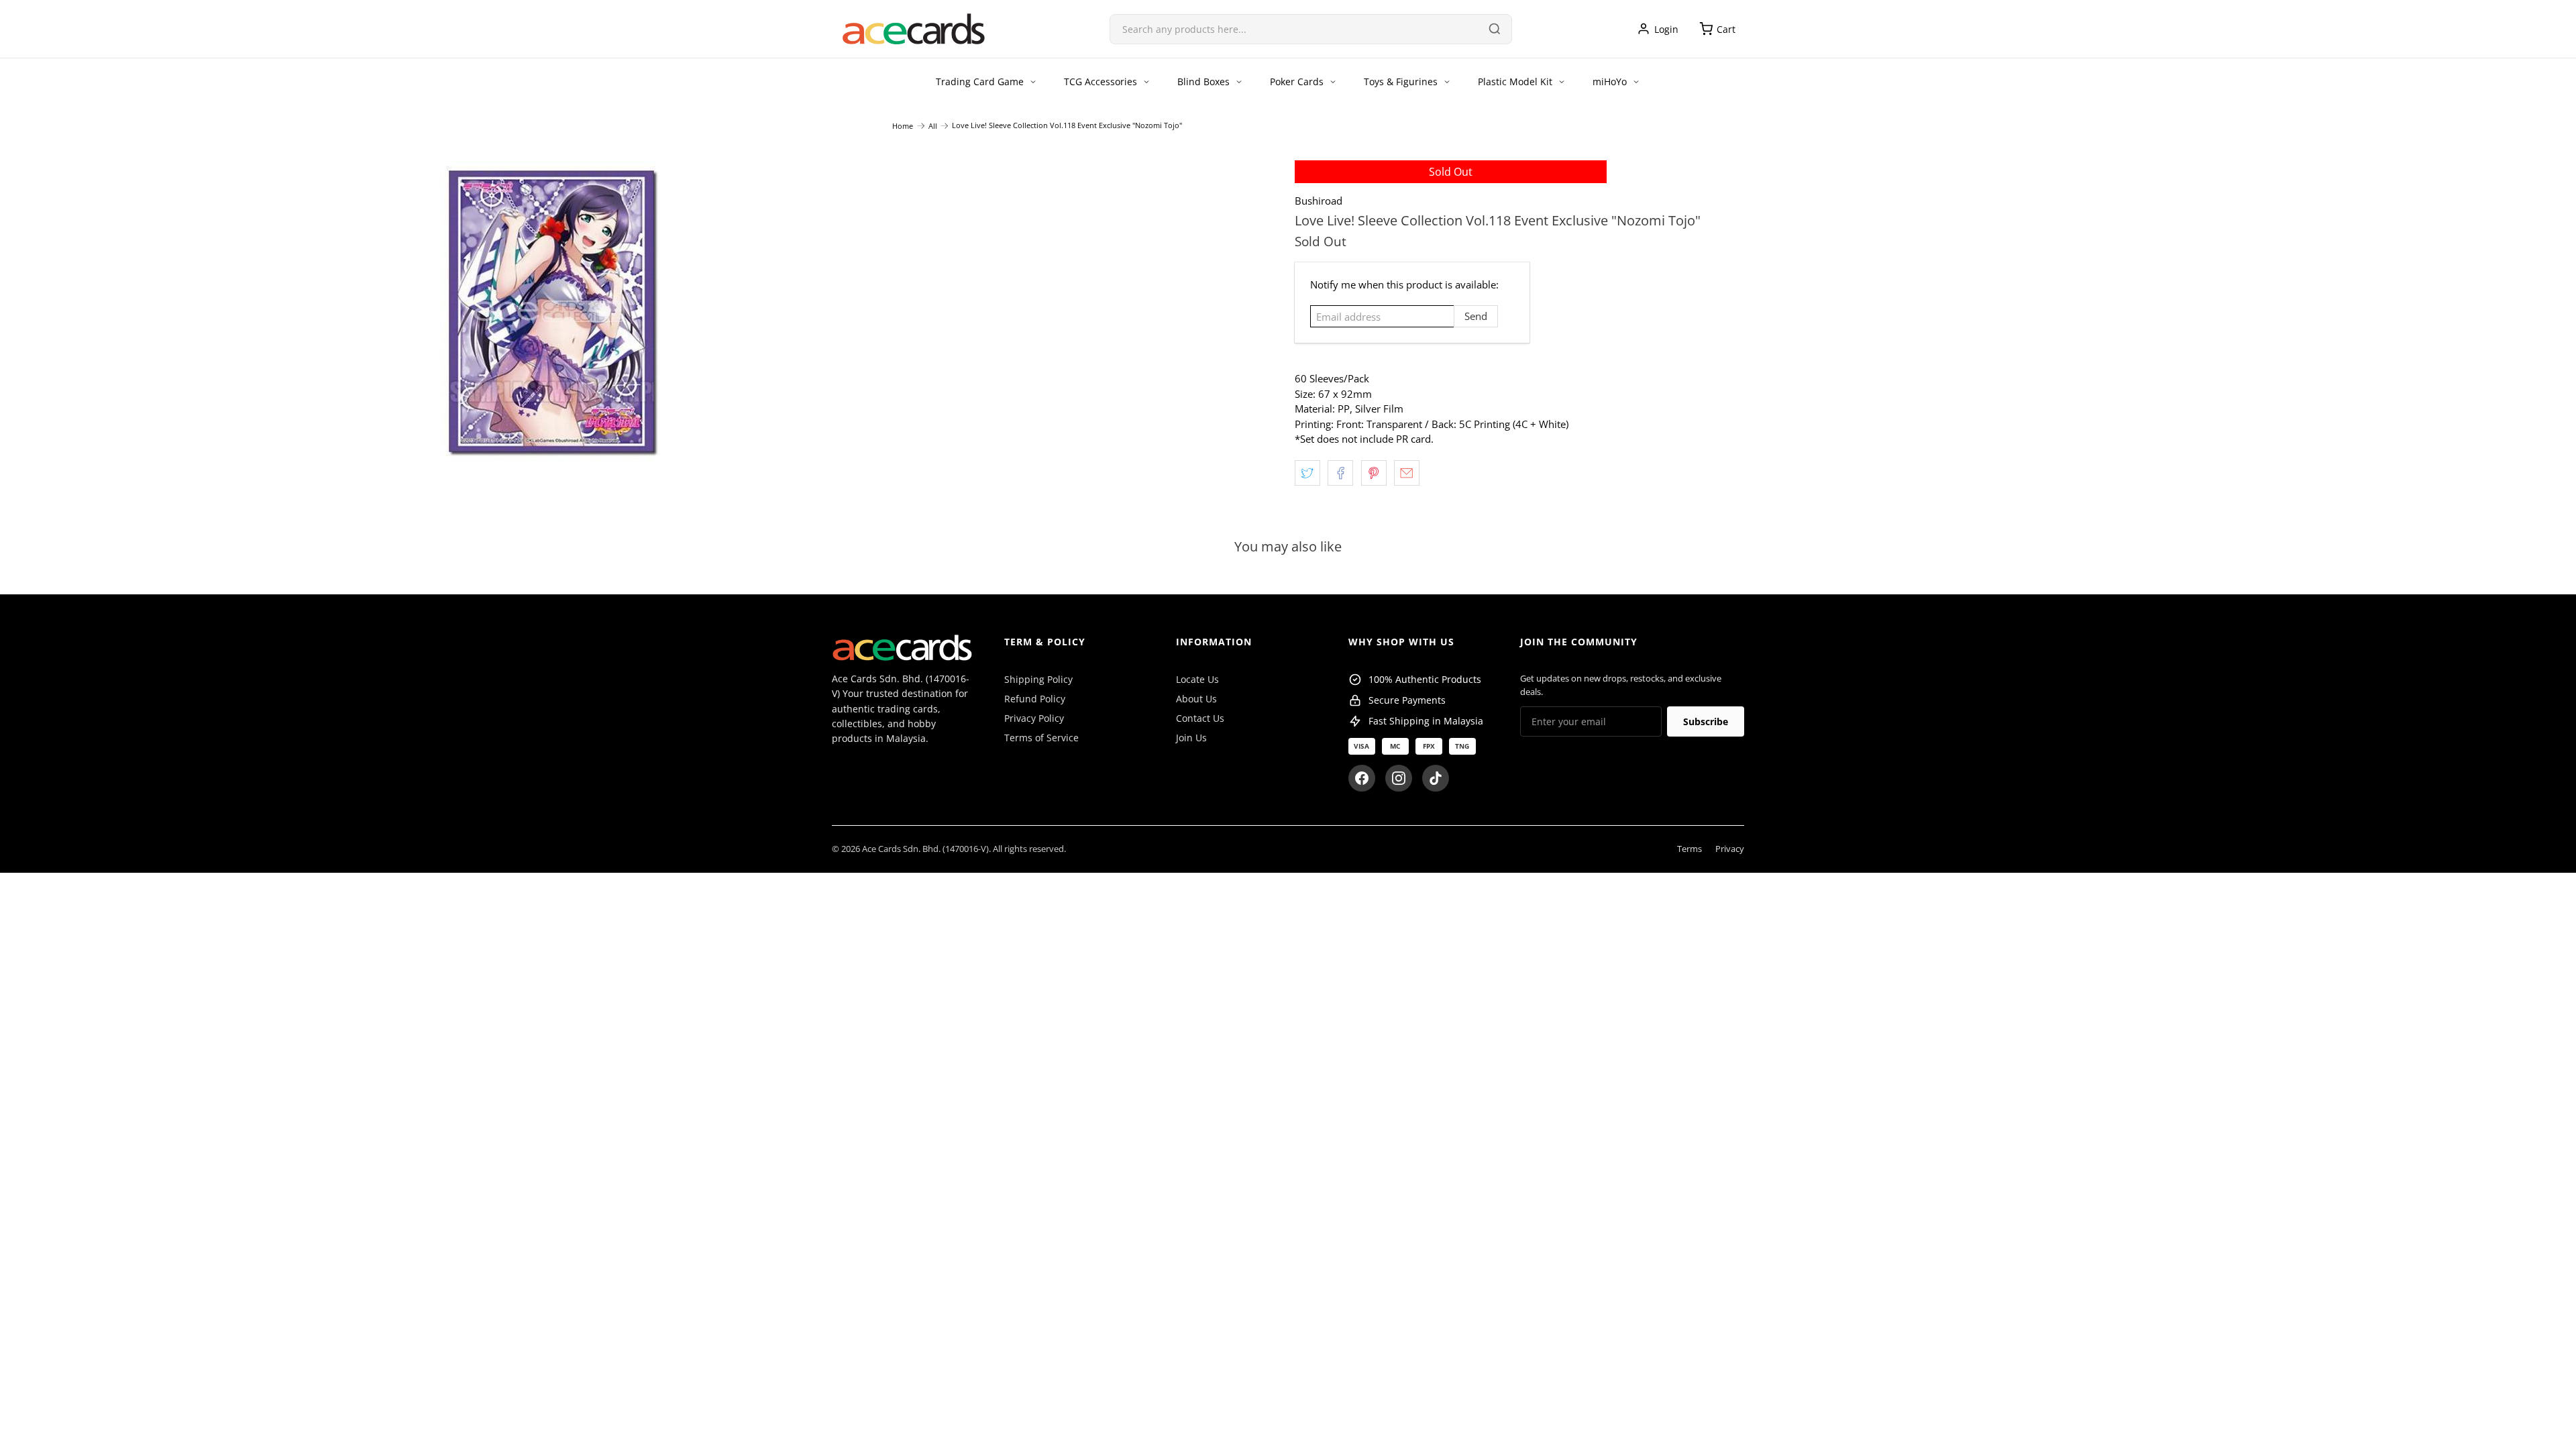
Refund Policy (1035, 699)
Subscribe (1706, 721)
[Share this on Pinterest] (1374, 473)
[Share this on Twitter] (1307, 473)
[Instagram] (1399, 778)
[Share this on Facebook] (1340, 473)
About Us (1196, 699)
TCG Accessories (1101, 82)
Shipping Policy (1038, 679)
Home (903, 126)
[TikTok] (1436, 778)
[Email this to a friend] (1407, 473)
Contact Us (1200, 718)
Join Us (1191, 738)
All (933, 126)
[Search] (1495, 29)
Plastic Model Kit (1515, 82)
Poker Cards (1297, 82)
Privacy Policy (1034, 718)
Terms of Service (1041, 738)
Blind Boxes (1203, 82)
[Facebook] (1362, 778)
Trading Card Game (980, 82)
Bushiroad (1319, 201)
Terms (1689, 849)
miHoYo (1610, 82)
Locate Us (1197, 679)
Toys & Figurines (1401, 82)
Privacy (1730, 849)
